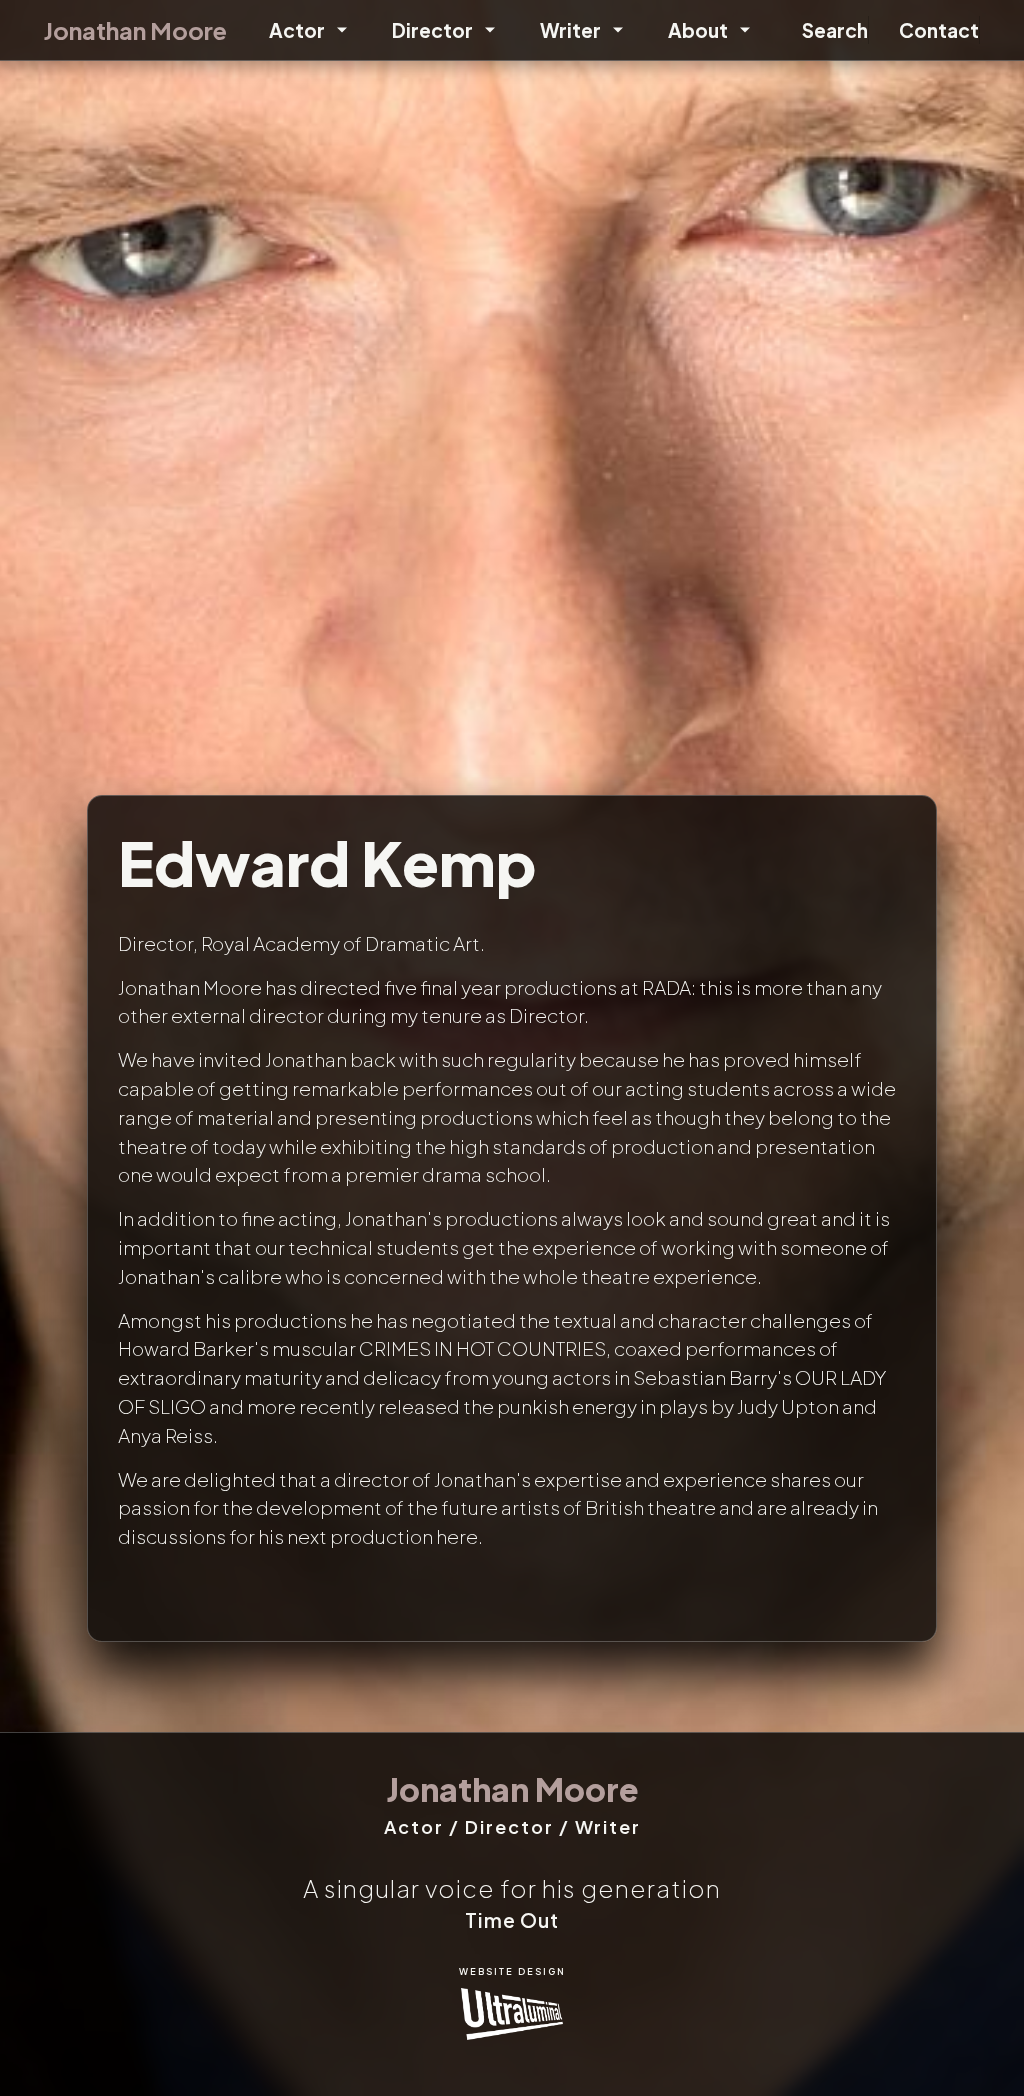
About (698, 30)
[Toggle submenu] (338, 30)
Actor (297, 30)
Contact (939, 30)
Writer (570, 30)
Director (432, 30)
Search (835, 30)
